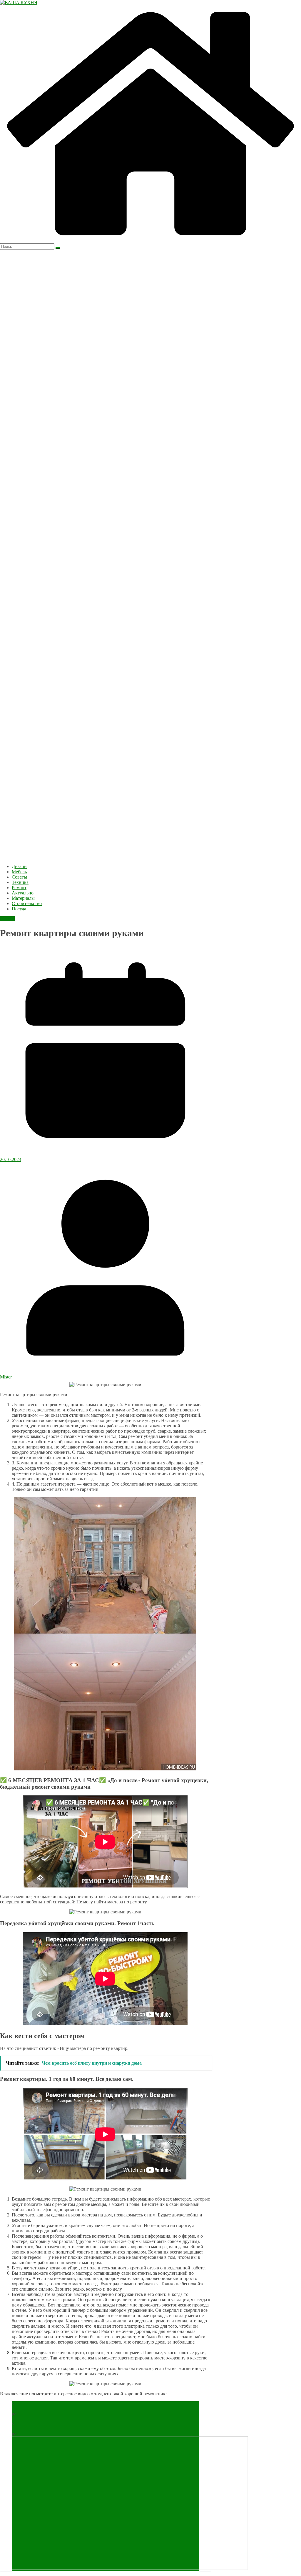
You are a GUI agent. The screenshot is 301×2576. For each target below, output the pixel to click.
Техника (20, 882)
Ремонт (19, 888)
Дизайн (19, 866)
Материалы (23, 898)
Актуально (23, 893)
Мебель (19, 872)
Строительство (27, 903)
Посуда (19, 909)
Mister (6, 1377)
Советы (19, 877)
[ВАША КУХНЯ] (150, 241)
